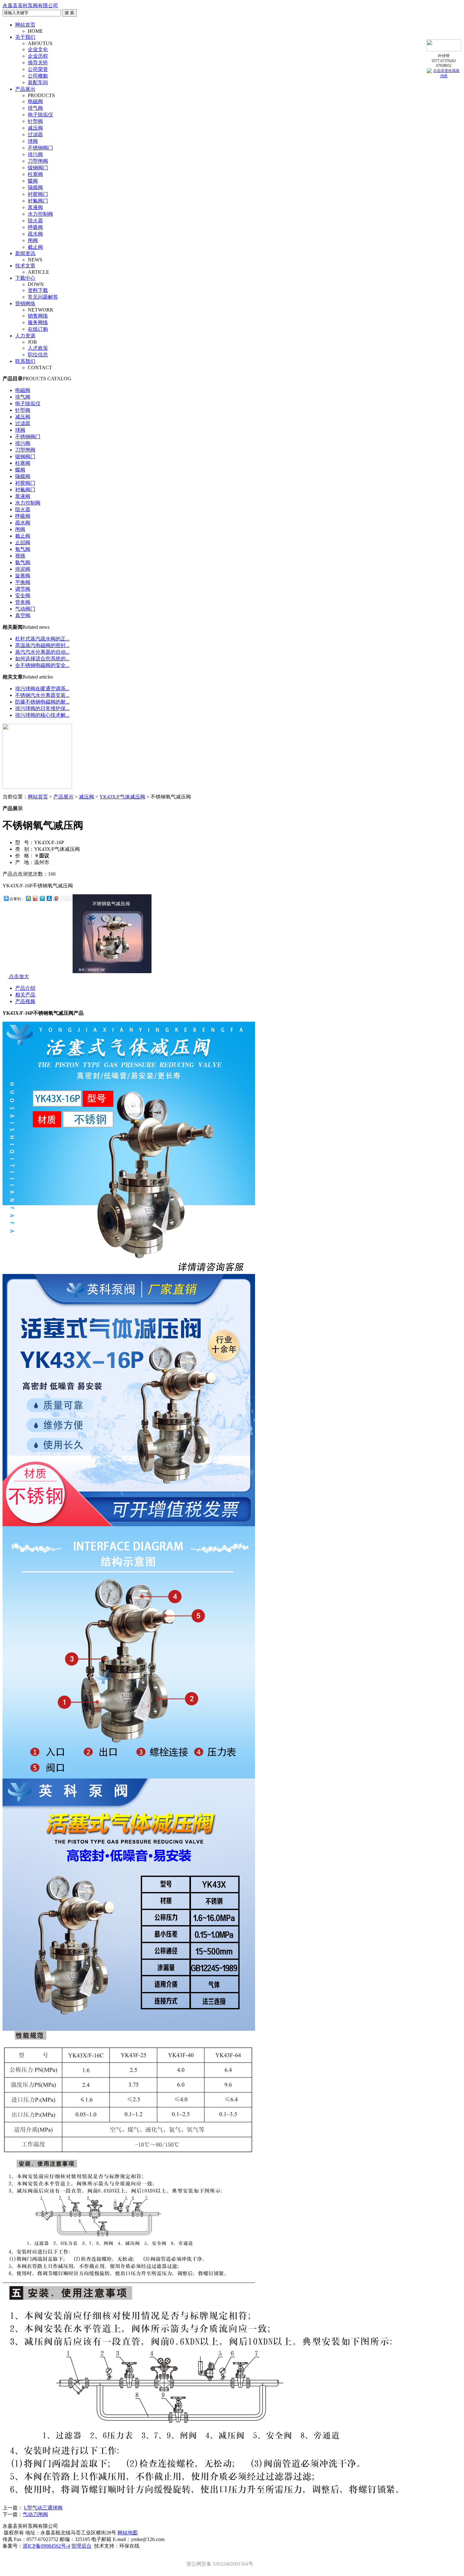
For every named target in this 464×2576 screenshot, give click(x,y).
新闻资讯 (25, 253)
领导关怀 (38, 63)
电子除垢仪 (40, 115)
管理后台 (81, 2546)
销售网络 (38, 316)
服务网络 (38, 322)
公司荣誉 (38, 69)
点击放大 (18, 976)
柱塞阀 (35, 174)
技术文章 (25, 266)
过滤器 (35, 134)
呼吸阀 (35, 227)
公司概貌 (38, 76)
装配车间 (38, 82)
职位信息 (38, 355)
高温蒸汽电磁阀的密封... (42, 645)
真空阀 (23, 615)
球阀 (33, 141)
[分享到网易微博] (56, 898)
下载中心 (25, 278)
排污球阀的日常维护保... (42, 708)
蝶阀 (33, 181)
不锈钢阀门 (40, 148)
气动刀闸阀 (35, 2514)
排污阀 (35, 154)
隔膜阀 (35, 187)
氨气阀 (23, 562)
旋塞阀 (23, 576)
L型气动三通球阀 (43, 2508)
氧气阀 (23, 549)
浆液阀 (35, 207)
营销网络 (25, 304)
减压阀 (35, 128)
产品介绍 (25, 988)
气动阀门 (25, 609)
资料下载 (38, 290)
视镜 (20, 556)
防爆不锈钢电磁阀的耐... (42, 702)
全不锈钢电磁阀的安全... (42, 665)
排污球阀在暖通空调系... (42, 689)
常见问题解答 (43, 297)
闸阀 (33, 240)
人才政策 (38, 348)
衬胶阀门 (38, 194)
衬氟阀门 (38, 201)
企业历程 (38, 56)
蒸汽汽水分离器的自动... (42, 652)
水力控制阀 (40, 214)
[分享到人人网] (49, 898)
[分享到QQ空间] (28, 898)
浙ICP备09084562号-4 (46, 2546)
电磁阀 (35, 101)
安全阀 (23, 596)
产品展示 (25, 89)
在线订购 (38, 329)
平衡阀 (23, 582)
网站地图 (128, 2533)
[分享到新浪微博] (35, 898)
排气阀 (35, 108)
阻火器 (35, 221)
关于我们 (25, 37)
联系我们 (25, 361)
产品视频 (25, 1001)
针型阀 (35, 121)
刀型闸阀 (38, 161)
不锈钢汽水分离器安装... (42, 695)
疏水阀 (35, 234)
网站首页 (25, 25)
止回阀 (23, 543)
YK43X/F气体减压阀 (122, 797)
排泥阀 (23, 569)
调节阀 (23, 589)
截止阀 (35, 247)
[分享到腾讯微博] (42, 898)
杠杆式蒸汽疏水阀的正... (42, 639)
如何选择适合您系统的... (42, 659)
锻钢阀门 (38, 168)
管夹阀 (23, 602)
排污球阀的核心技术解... (42, 715)
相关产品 (25, 995)
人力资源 (25, 336)
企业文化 (38, 49)
